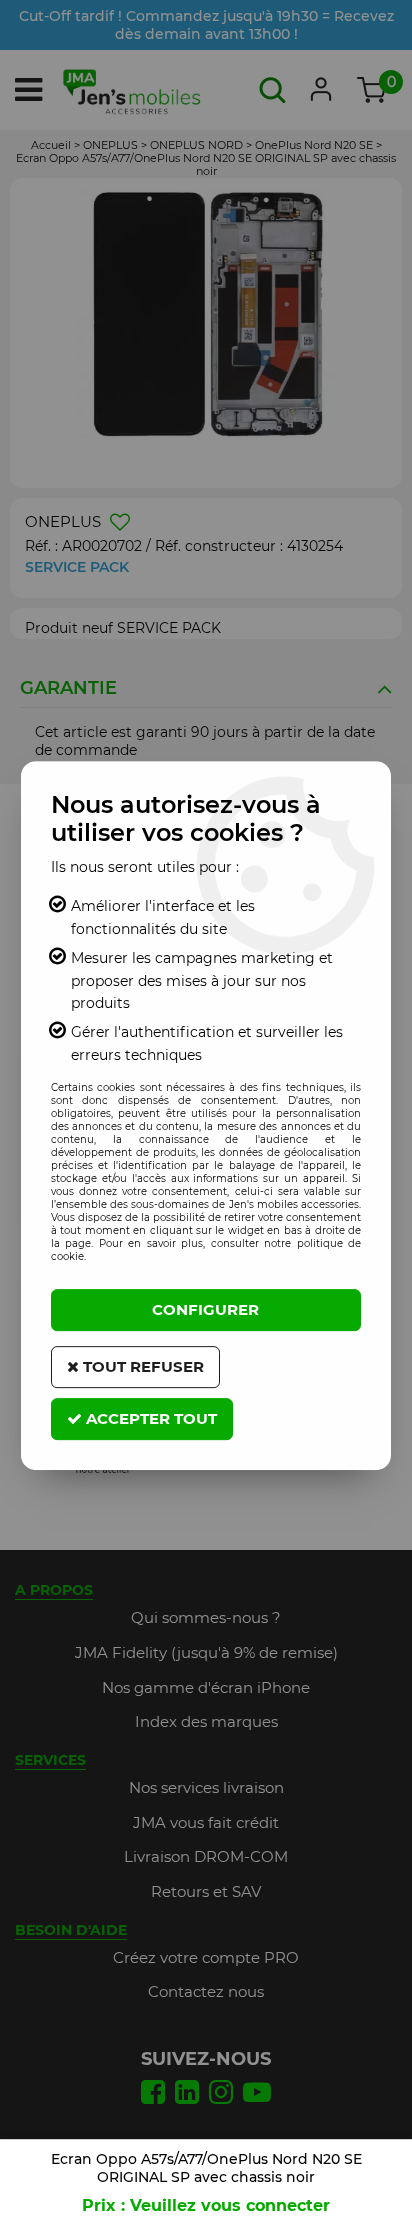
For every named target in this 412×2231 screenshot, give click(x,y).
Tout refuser (141, 1366)
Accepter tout (149, 1418)
